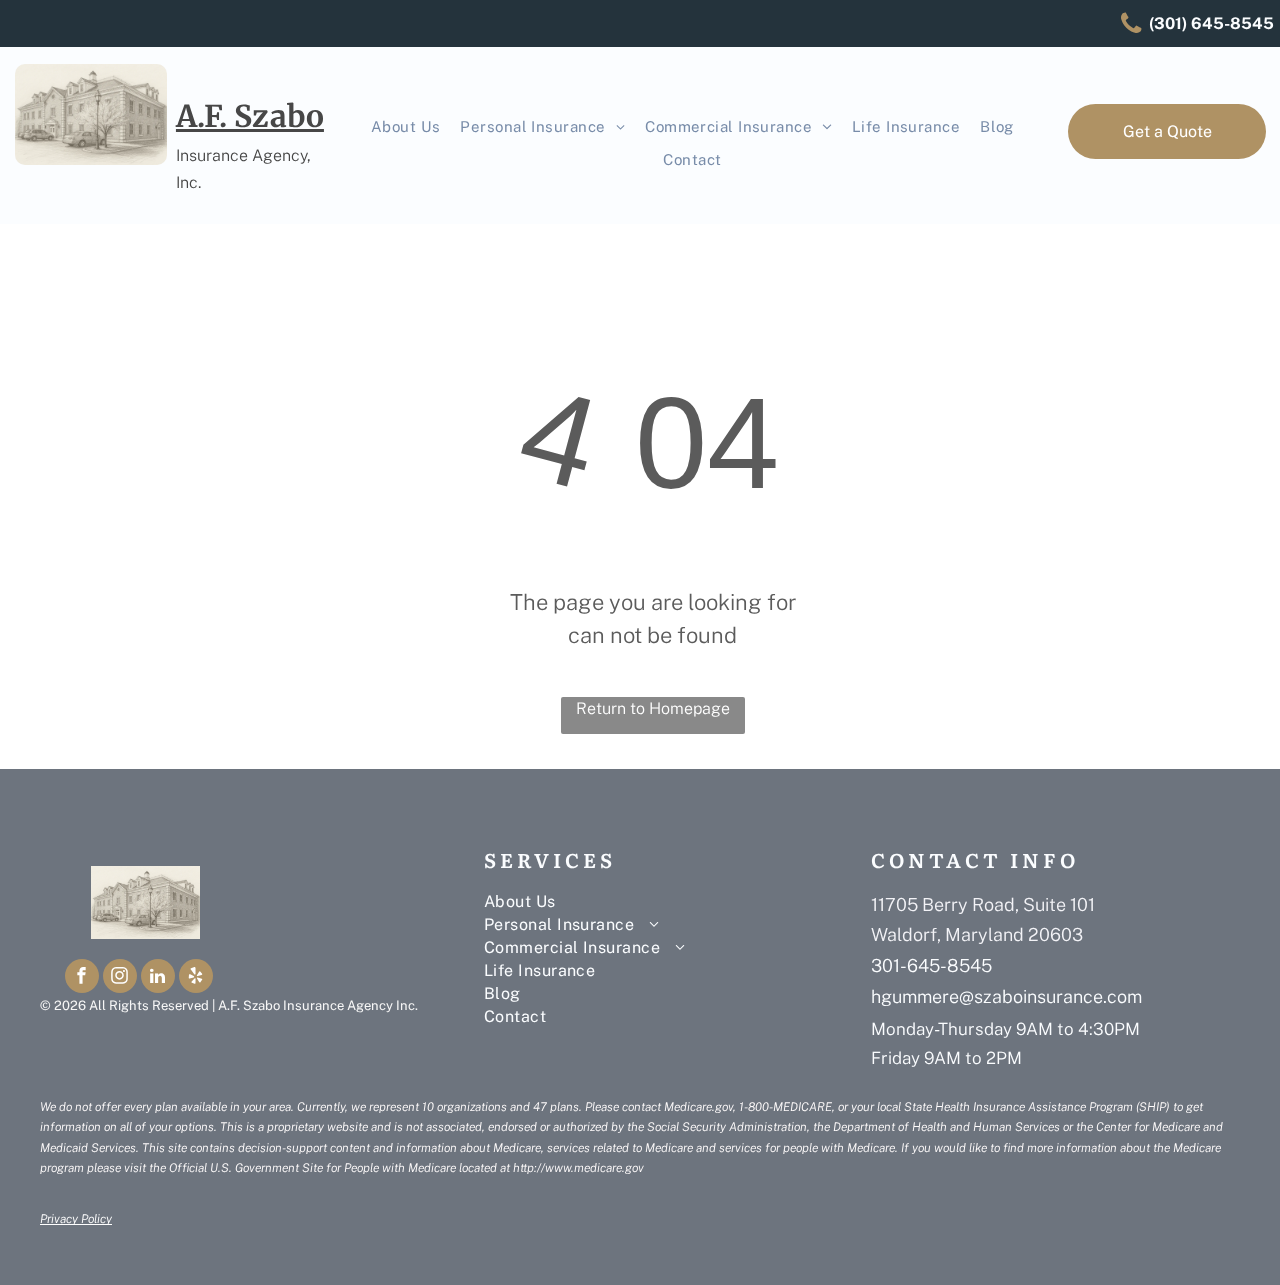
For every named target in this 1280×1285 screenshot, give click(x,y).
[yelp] (196, 978)
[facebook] (82, 978)
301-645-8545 (931, 965)
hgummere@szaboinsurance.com (1006, 996)
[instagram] (120, 978)
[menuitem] (406, 127)
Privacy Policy (76, 1219)
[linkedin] (158, 978)
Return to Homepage (653, 708)
